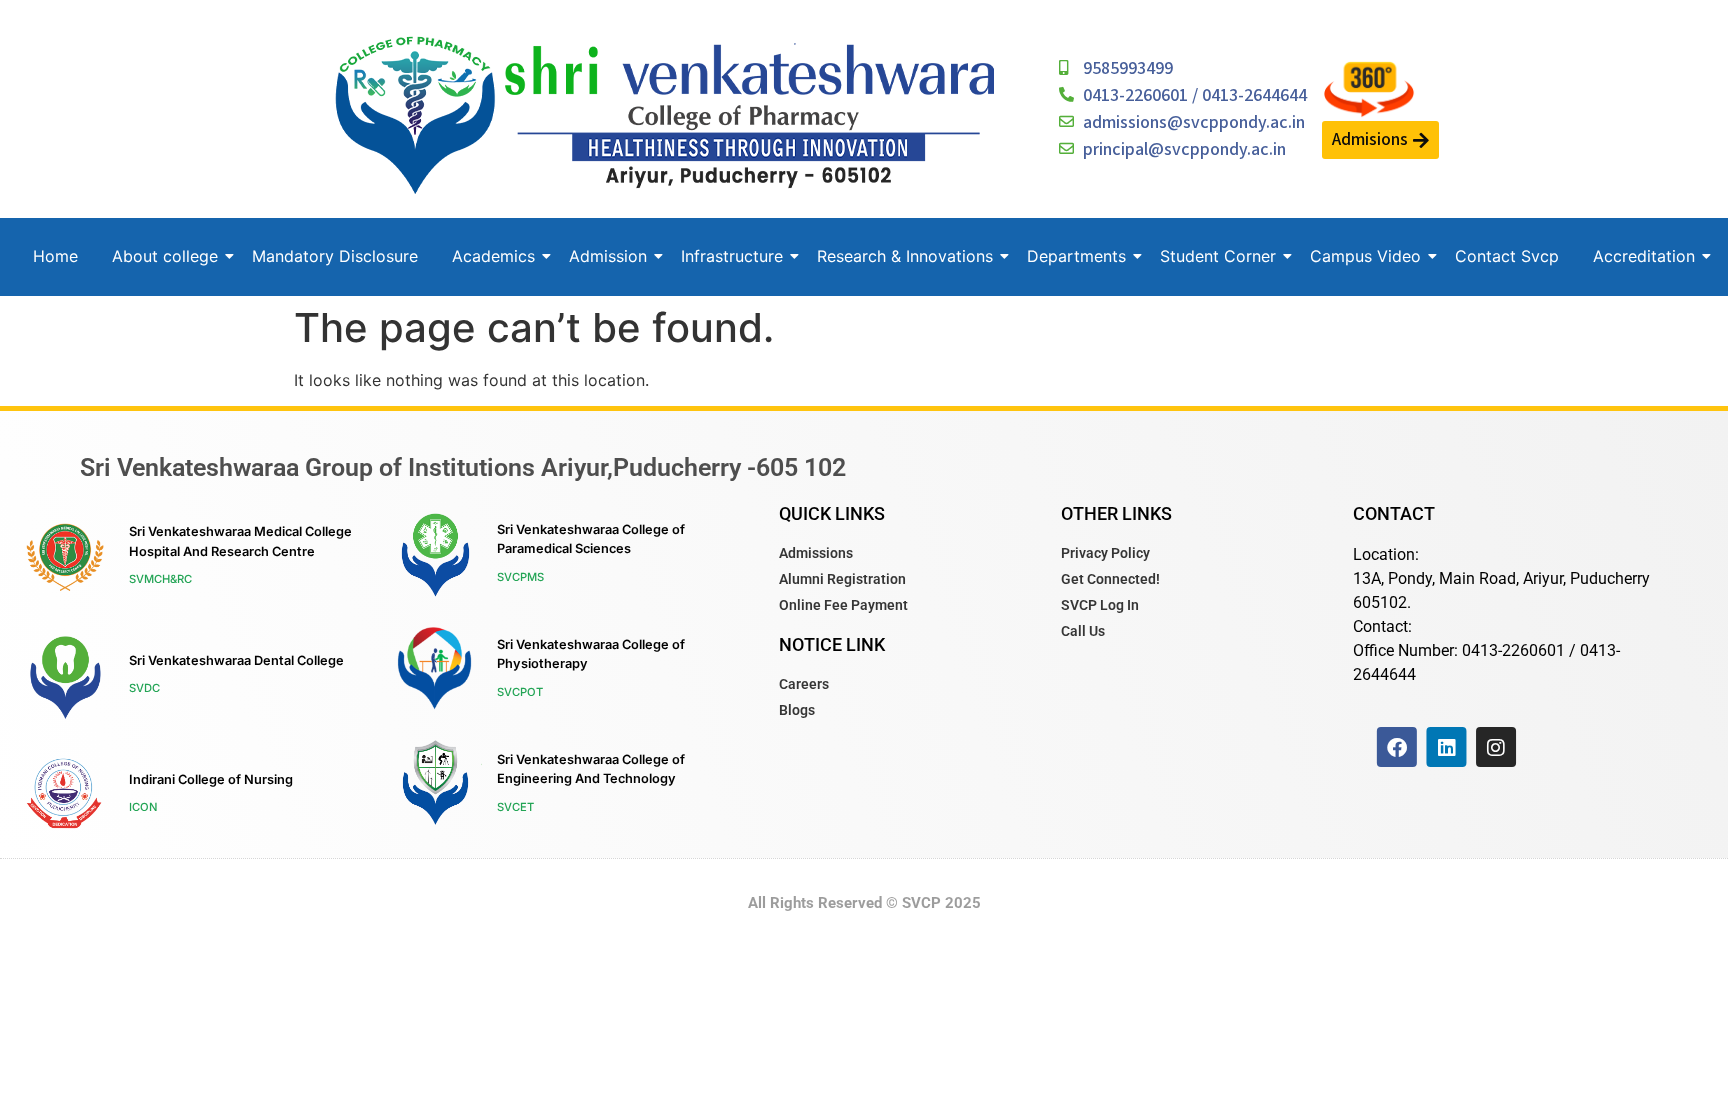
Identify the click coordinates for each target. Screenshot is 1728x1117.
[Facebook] (1397, 747)
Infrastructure (732, 256)
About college (165, 256)
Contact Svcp (1507, 256)
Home (55, 256)
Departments (1076, 256)
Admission (608, 256)
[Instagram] (1496, 747)
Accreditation (1644, 256)
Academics (493, 256)
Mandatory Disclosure (335, 256)
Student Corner (1218, 256)
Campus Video (1365, 256)
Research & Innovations (905, 256)
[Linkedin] (1446, 747)
